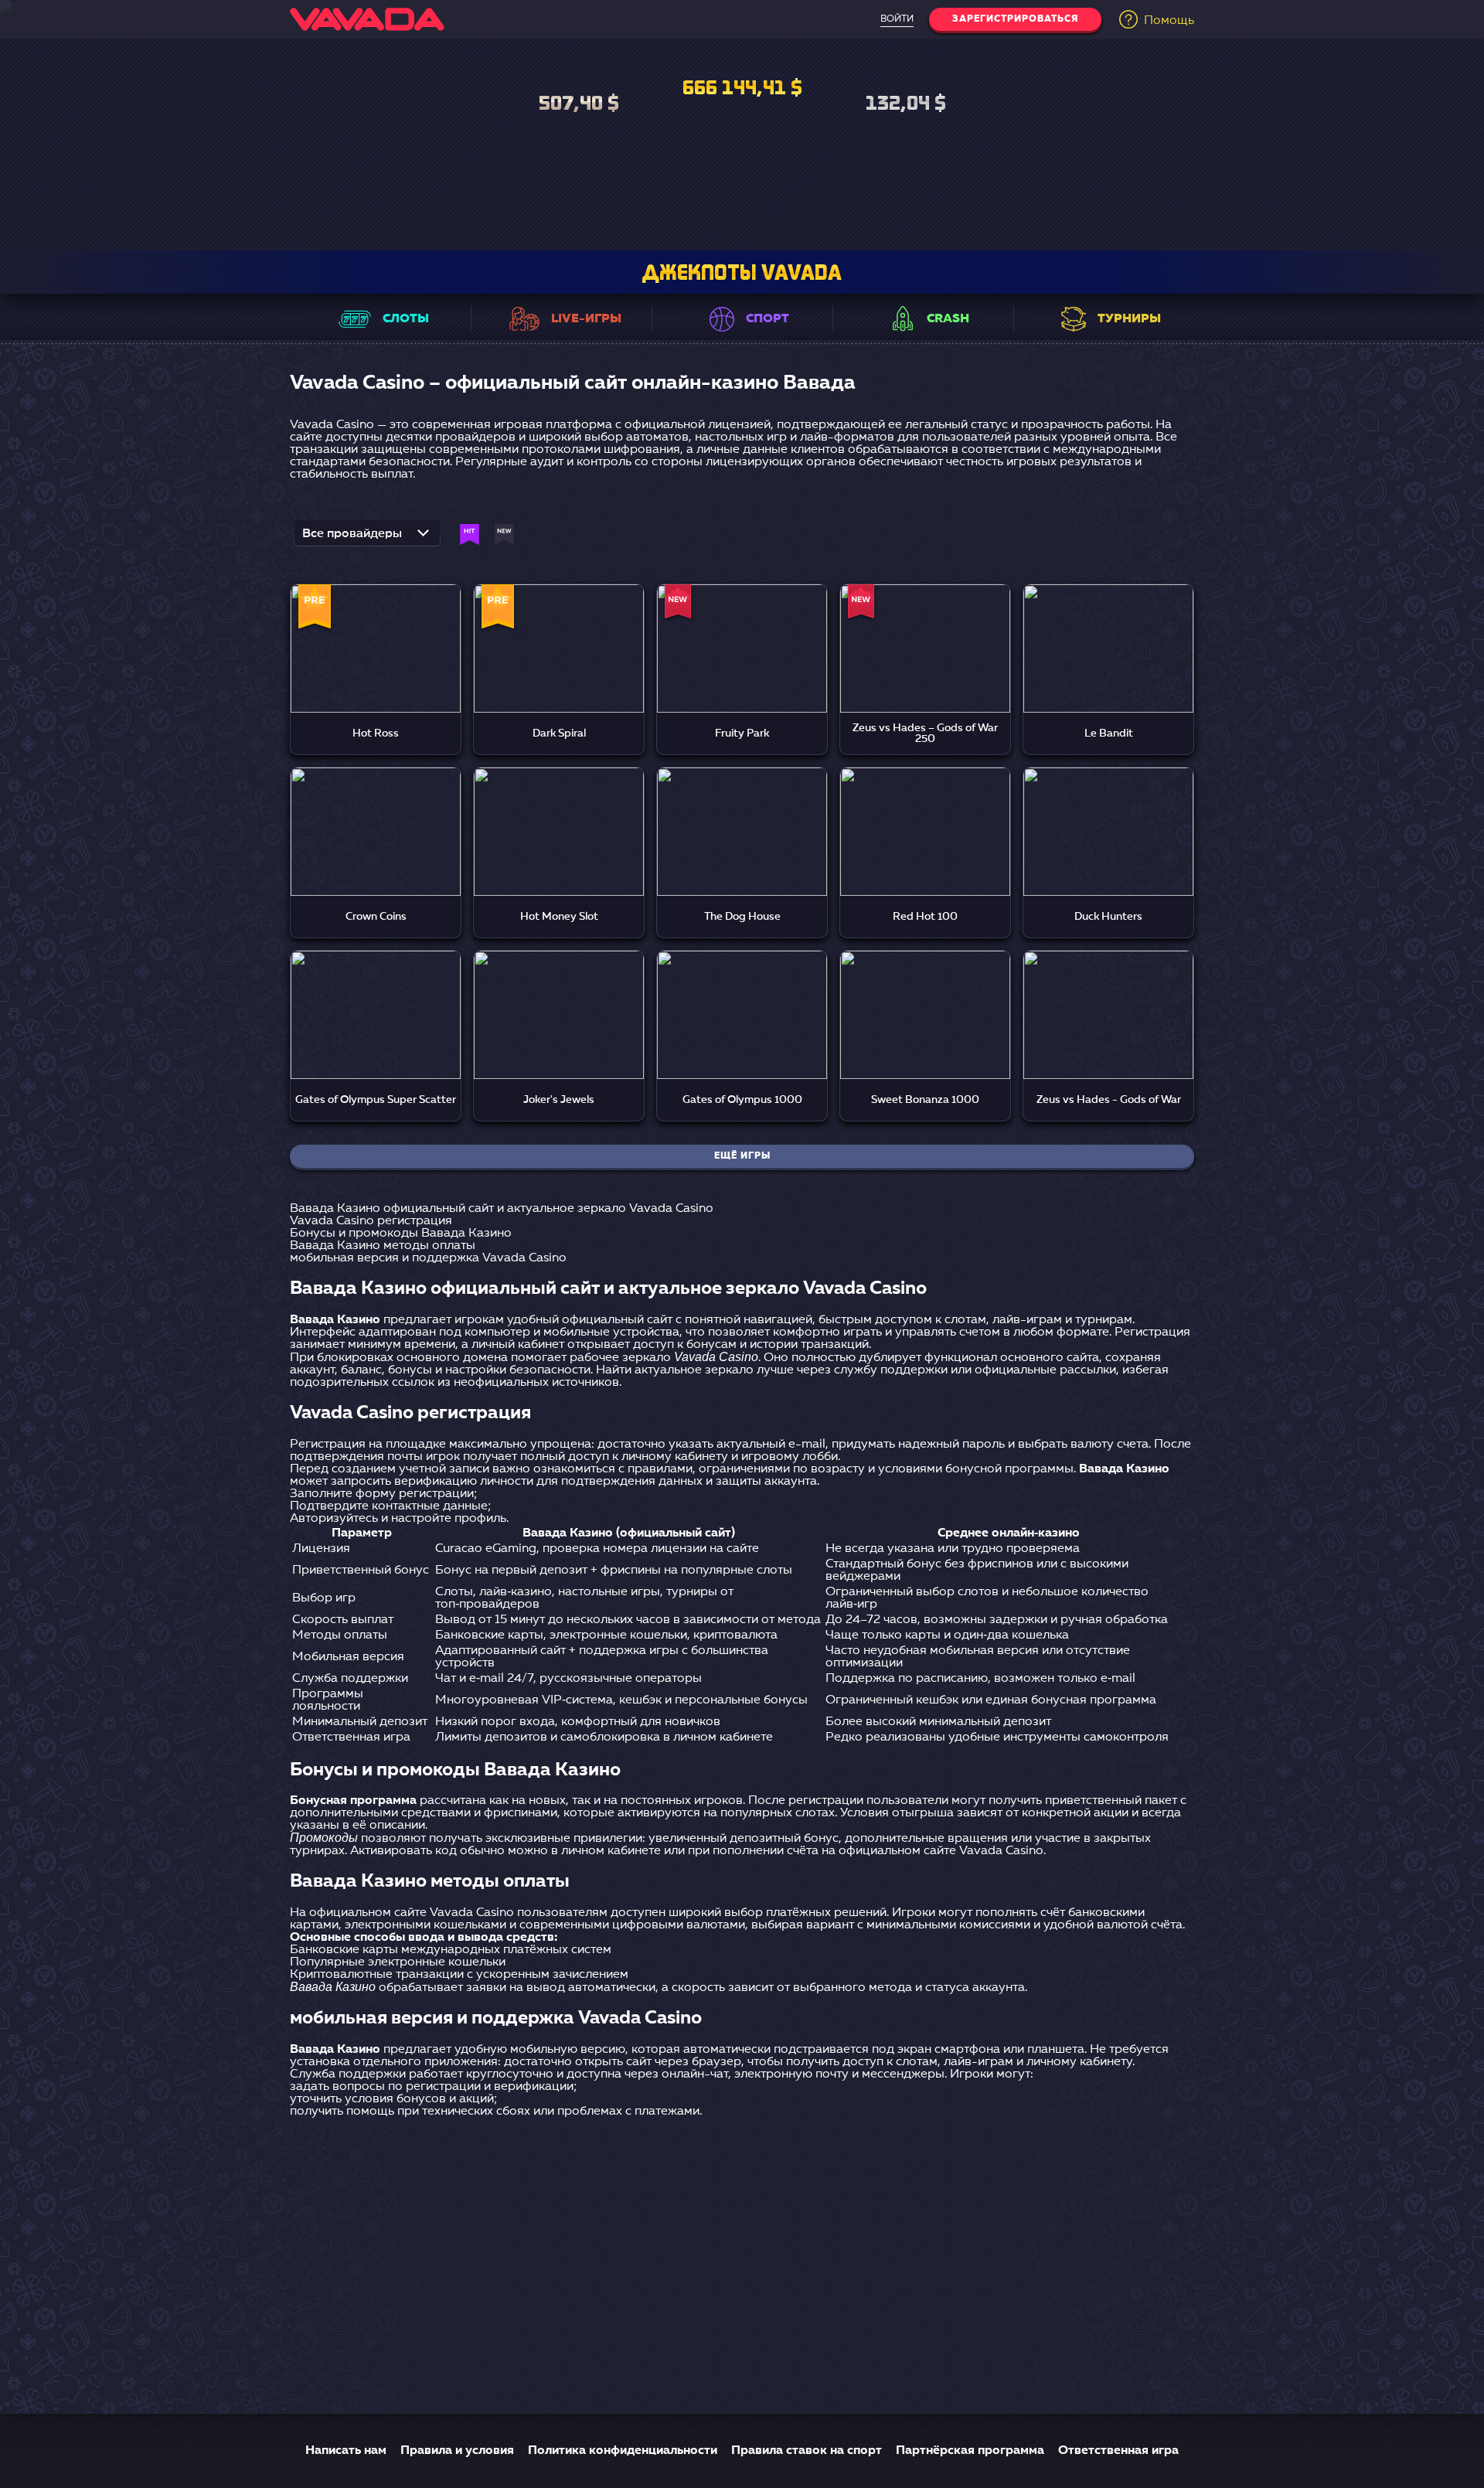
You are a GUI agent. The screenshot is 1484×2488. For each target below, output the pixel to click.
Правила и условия (457, 2451)
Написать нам (346, 2451)
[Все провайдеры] (367, 538)
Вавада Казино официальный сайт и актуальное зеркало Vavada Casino (502, 1209)
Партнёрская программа (970, 2451)
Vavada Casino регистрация (371, 1221)
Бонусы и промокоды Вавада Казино (401, 1234)
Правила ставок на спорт (807, 2451)
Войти (897, 19)
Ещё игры (742, 1156)
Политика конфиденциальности (623, 2451)
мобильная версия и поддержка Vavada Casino (428, 1258)
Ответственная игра (1118, 2451)
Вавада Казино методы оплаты (383, 1246)
